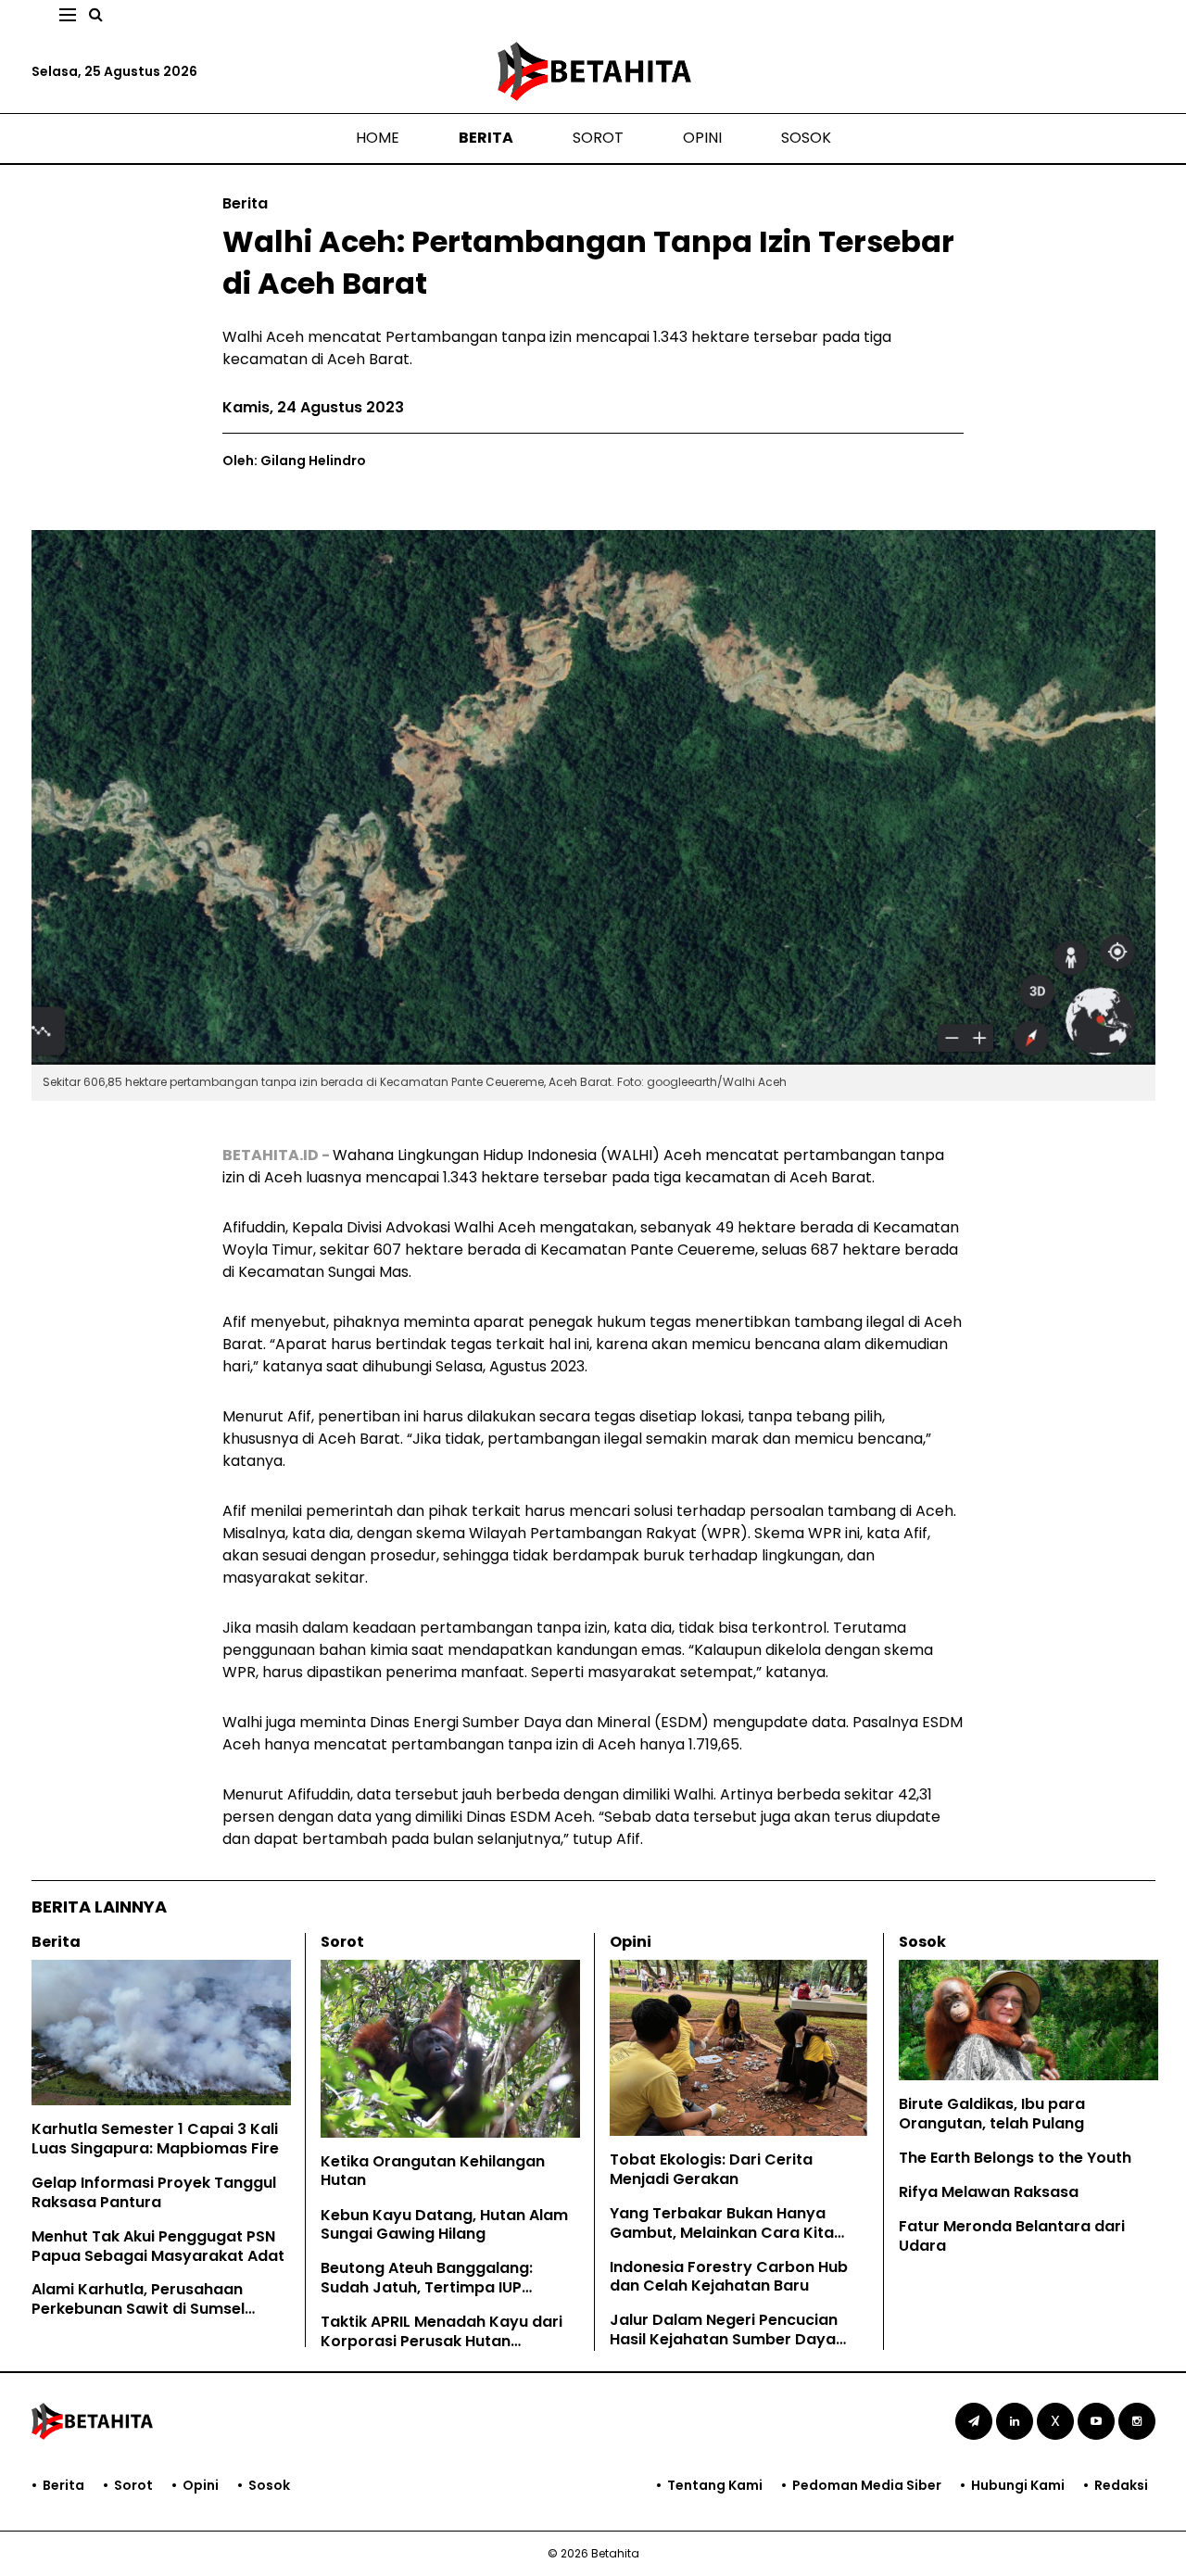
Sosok (806, 138)
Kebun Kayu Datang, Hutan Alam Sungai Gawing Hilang (444, 2225)
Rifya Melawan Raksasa (989, 2192)
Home (378, 138)
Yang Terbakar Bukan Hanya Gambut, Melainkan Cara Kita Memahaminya (722, 2233)
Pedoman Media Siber (867, 2485)
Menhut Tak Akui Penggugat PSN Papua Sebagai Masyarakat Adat (158, 2246)
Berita (486, 138)
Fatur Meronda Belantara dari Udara (1012, 2236)
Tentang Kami (715, 2485)
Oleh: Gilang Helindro (294, 461)
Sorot (598, 138)
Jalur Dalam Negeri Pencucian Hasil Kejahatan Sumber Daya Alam (724, 2339)
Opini (702, 138)
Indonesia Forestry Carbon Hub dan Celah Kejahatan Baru (729, 2277)
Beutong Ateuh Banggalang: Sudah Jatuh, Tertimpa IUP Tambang (427, 2287)
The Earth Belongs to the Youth (1015, 2158)
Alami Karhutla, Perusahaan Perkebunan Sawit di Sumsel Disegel (138, 2309)
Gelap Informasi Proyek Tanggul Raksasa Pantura (154, 2192)
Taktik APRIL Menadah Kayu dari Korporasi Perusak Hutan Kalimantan (442, 2341)
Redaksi (1121, 2485)
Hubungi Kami (1018, 2485)
